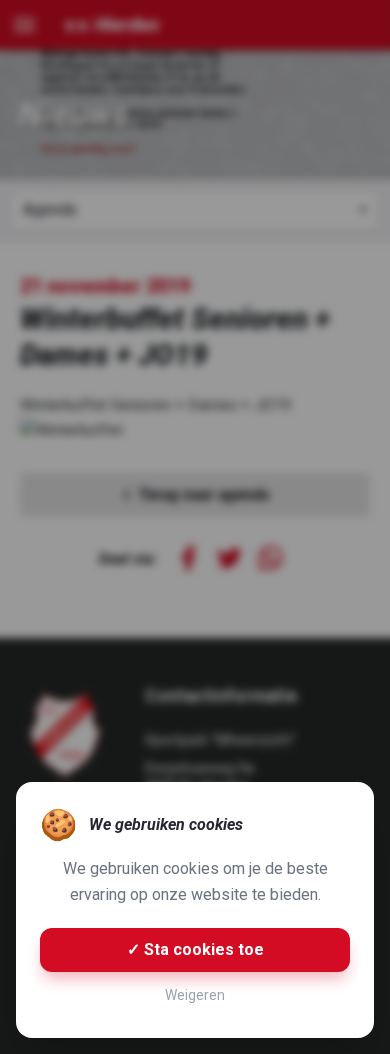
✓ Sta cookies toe (195, 949)
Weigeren (195, 995)
